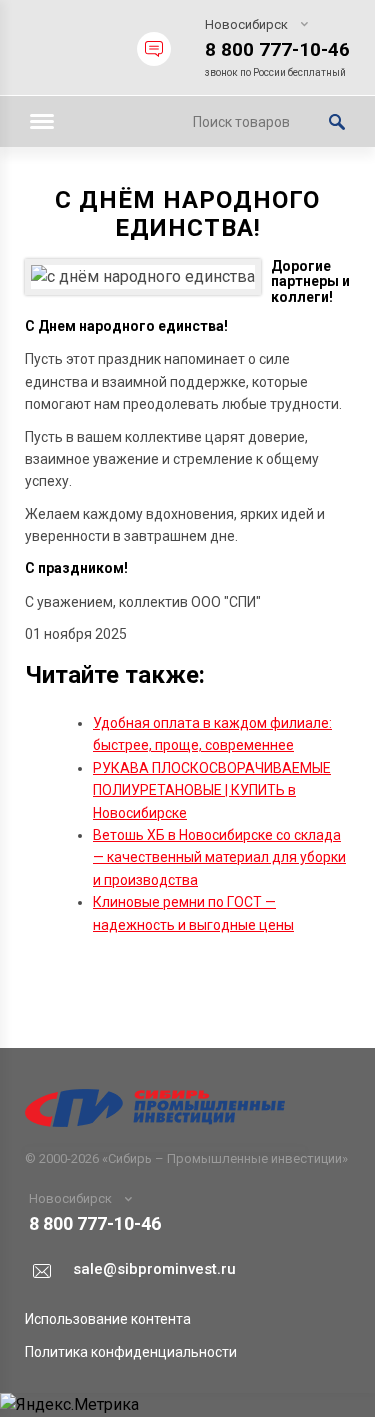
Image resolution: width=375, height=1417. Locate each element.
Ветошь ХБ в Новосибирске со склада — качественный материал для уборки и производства (219, 857)
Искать (337, 122)
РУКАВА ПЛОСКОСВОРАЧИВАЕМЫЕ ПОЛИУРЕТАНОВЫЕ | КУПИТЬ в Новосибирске (212, 790)
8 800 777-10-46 (277, 49)
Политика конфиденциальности (131, 1352)
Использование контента (108, 1319)
